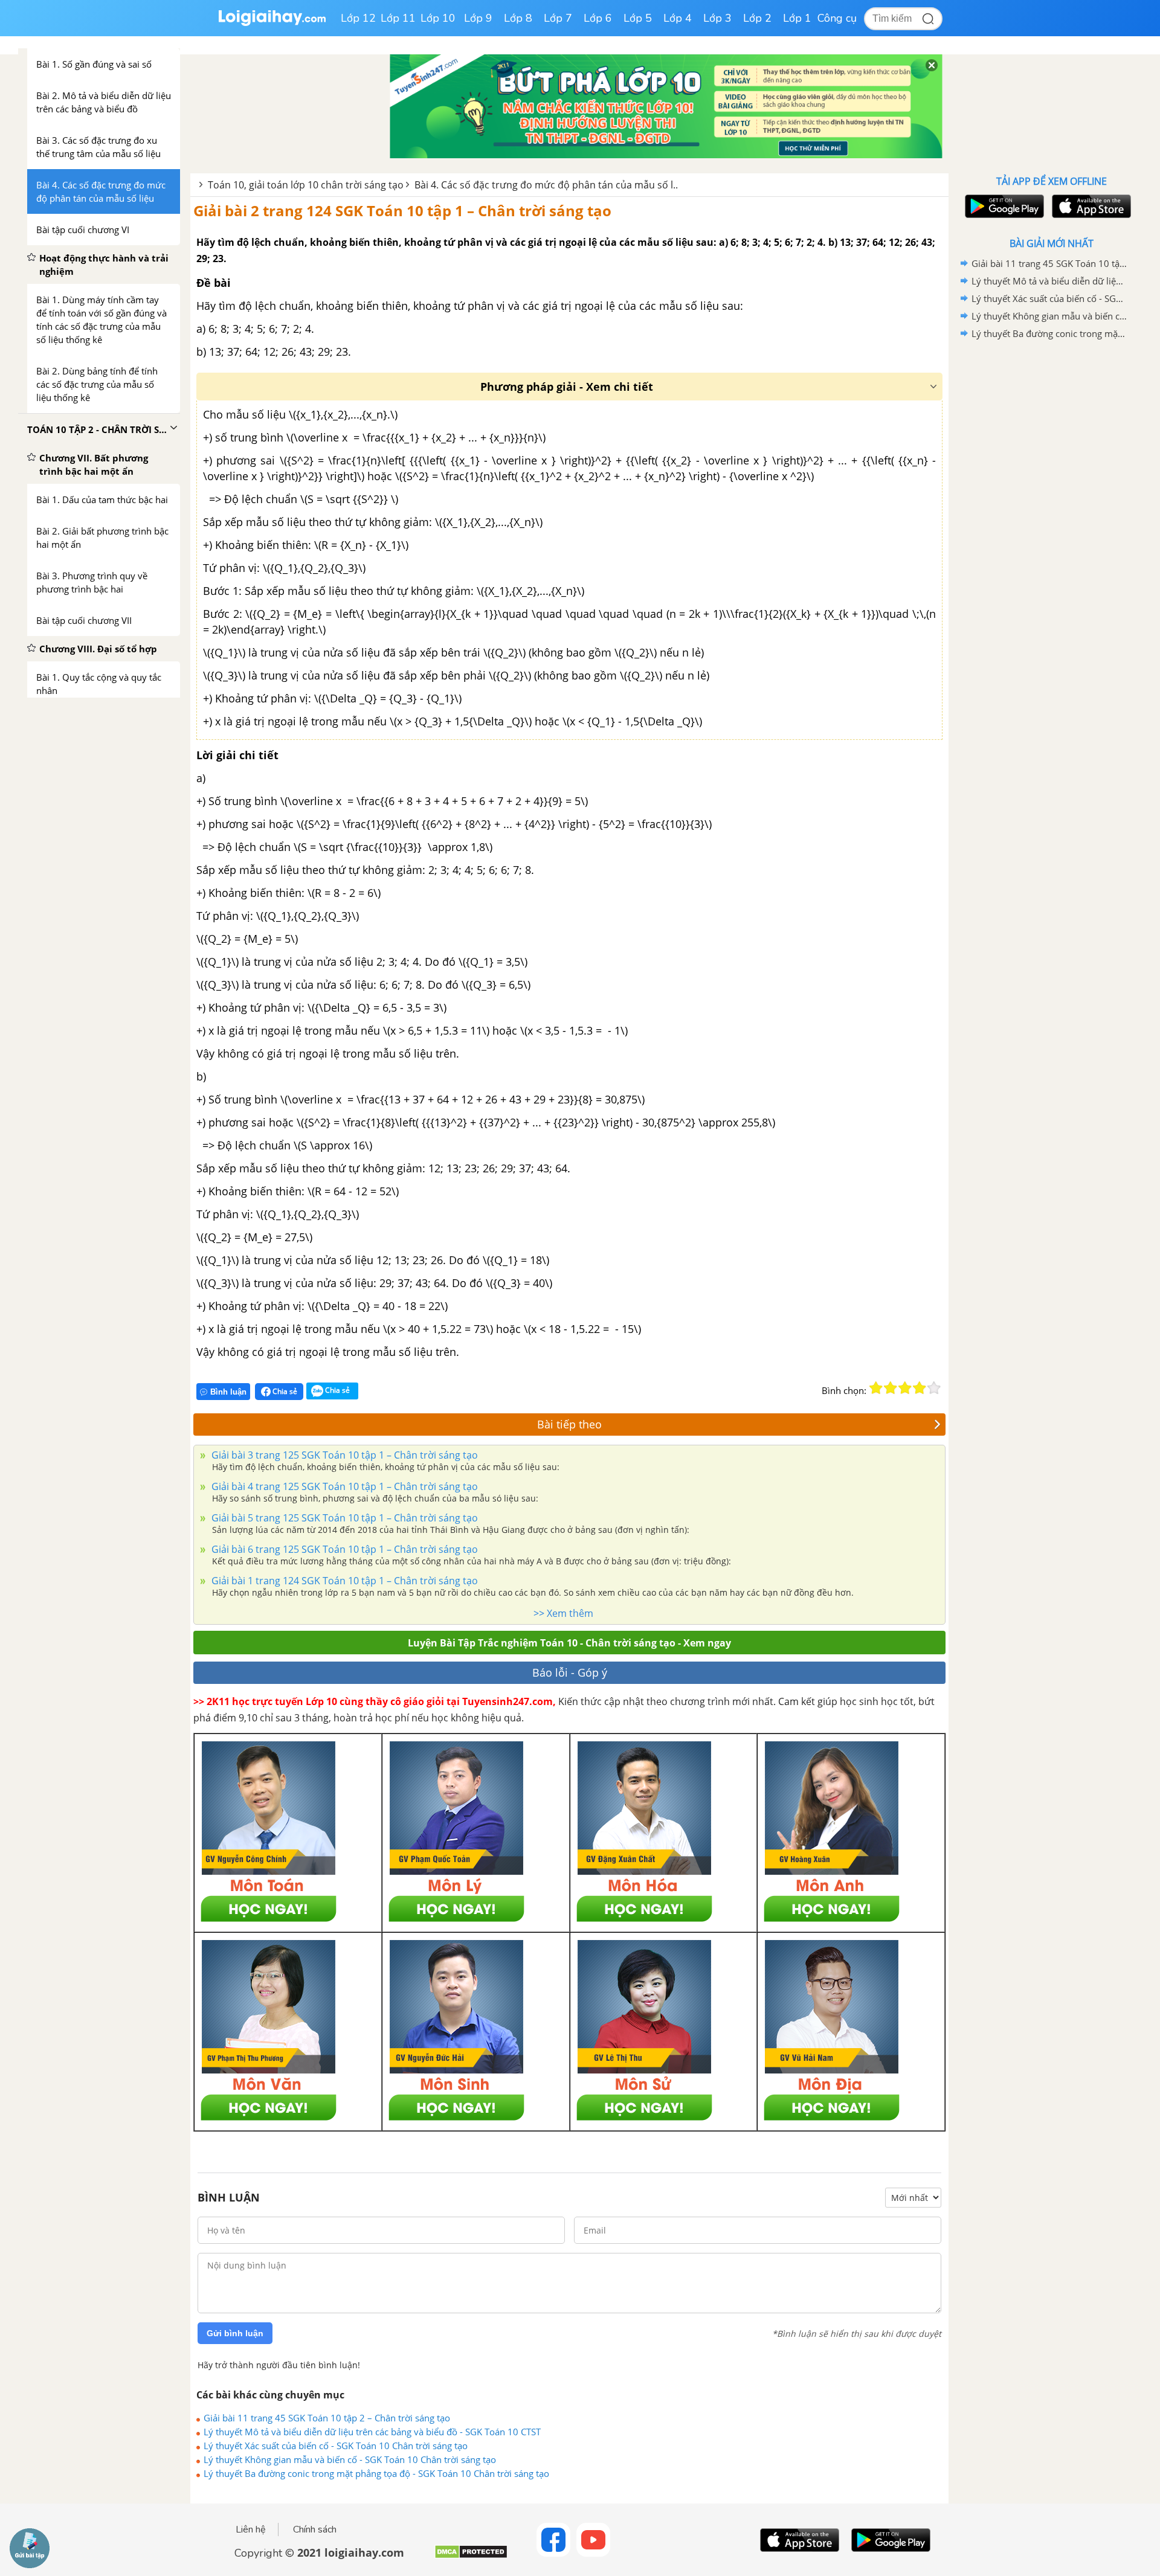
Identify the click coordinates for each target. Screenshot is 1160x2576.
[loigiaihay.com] (272, 23)
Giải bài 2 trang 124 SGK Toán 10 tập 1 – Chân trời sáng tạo (402, 210)
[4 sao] (920, 1388)
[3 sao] (905, 1388)
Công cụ (837, 18)
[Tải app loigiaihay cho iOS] (1090, 206)
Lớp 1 (797, 18)
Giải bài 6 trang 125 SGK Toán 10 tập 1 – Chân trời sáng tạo (343, 1549)
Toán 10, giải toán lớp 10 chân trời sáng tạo (306, 185)
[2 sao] (891, 1388)
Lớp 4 (678, 18)
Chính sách (315, 2529)
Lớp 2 (757, 18)
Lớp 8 (518, 18)
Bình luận (228, 1392)
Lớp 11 (398, 18)
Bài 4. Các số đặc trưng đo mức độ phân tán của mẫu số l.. (546, 185)
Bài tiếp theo (569, 1424)
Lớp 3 (717, 18)
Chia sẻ (284, 1391)
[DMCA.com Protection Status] (471, 2556)
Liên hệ (251, 2529)
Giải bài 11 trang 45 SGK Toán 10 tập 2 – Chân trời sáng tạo (327, 2418)
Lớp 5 (638, 18)
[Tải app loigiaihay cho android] (1003, 206)
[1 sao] (876, 1388)
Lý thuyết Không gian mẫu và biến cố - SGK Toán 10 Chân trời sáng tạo (350, 2459)
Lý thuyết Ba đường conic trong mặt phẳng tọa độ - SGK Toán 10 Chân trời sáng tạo (376, 2473)
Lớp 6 (598, 18)
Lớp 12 (358, 18)
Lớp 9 (478, 18)
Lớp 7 (558, 18)
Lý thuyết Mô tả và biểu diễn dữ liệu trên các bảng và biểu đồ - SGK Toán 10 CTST (372, 2432)
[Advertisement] (1051, 535)
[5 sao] (934, 1388)
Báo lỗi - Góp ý (570, 1672)
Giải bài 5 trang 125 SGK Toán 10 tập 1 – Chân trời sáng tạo (343, 1518)
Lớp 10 (438, 18)
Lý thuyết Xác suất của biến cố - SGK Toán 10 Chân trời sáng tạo (336, 2446)
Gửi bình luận (235, 2333)
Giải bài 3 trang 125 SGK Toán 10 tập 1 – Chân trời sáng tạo (343, 1455)
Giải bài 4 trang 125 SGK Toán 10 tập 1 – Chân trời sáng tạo (343, 1486)
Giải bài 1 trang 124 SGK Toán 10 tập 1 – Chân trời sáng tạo (343, 1581)
